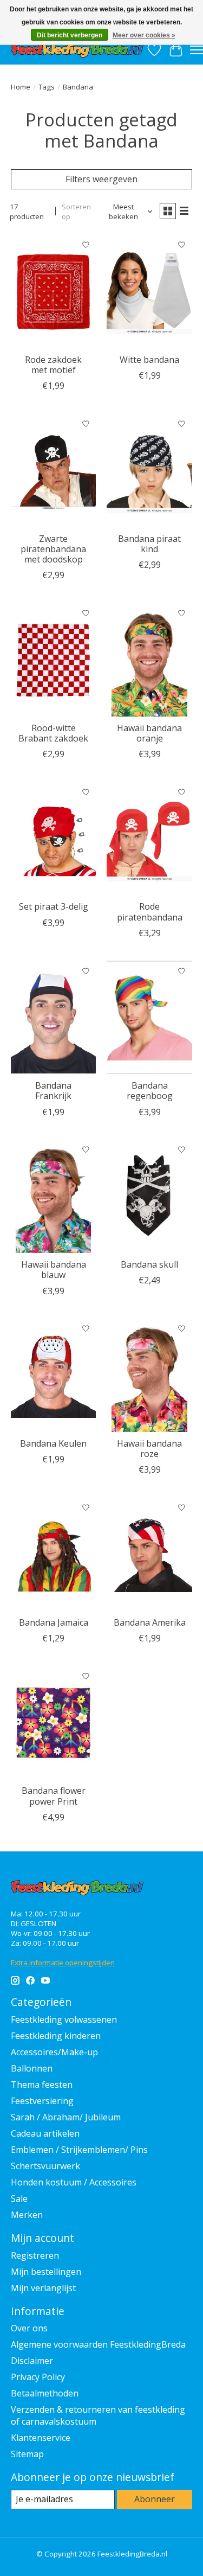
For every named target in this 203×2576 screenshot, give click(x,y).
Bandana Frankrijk (53, 1091)
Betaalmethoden (45, 2393)
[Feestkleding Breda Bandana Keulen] (53, 1375)
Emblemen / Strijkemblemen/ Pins (79, 2150)
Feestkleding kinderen (56, 2036)
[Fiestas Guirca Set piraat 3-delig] (53, 838)
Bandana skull (149, 1264)
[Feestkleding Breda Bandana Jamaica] (53, 1554)
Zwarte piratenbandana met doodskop (53, 549)
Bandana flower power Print (54, 1796)
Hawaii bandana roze (149, 1449)
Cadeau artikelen (45, 2133)
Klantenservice (41, 2438)
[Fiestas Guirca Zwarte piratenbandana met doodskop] (53, 470)
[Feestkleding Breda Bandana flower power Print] (53, 1722)
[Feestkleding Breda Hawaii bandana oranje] (149, 659)
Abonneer (155, 2499)
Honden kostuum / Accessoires (74, 2182)
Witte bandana (149, 360)
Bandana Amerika (150, 1622)
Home (21, 87)
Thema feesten (42, 2085)
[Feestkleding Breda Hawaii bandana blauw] (53, 1196)
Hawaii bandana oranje (149, 733)
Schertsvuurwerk (45, 2166)
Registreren (35, 2255)
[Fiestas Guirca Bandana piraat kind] (149, 470)
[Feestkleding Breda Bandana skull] (149, 1196)
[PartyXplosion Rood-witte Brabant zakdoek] (53, 659)
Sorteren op (76, 212)
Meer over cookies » (144, 35)
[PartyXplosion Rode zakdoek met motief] (53, 291)
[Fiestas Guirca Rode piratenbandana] (149, 838)
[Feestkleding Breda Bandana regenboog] (149, 1017)
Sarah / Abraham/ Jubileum (66, 2117)
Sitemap (27, 2454)
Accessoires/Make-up (54, 2052)
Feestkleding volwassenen (64, 2019)
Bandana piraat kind (149, 544)
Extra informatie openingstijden (63, 1963)
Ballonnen (32, 2068)
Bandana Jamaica (54, 1622)
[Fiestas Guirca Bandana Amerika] (149, 1554)
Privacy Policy (38, 2377)
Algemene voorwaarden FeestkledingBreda (98, 2344)
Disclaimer (32, 2361)
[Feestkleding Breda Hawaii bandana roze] (149, 1375)
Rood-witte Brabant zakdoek (53, 733)
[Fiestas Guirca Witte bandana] (149, 291)
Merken (27, 2215)
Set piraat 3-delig (54, 906)
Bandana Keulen (53, 1443)
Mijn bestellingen (46, 2272)
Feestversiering (42, 2101)
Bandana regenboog (150, 1091)
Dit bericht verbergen (70, 35)
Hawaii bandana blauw (54, 1270)
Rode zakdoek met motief (53, 365)
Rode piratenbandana (150, 912)
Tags (47, 87)
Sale (19, 2198)
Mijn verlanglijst (43, 2288)
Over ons (29, 2328)
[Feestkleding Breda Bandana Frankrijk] (53, 1017)
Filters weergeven (101, 179)
